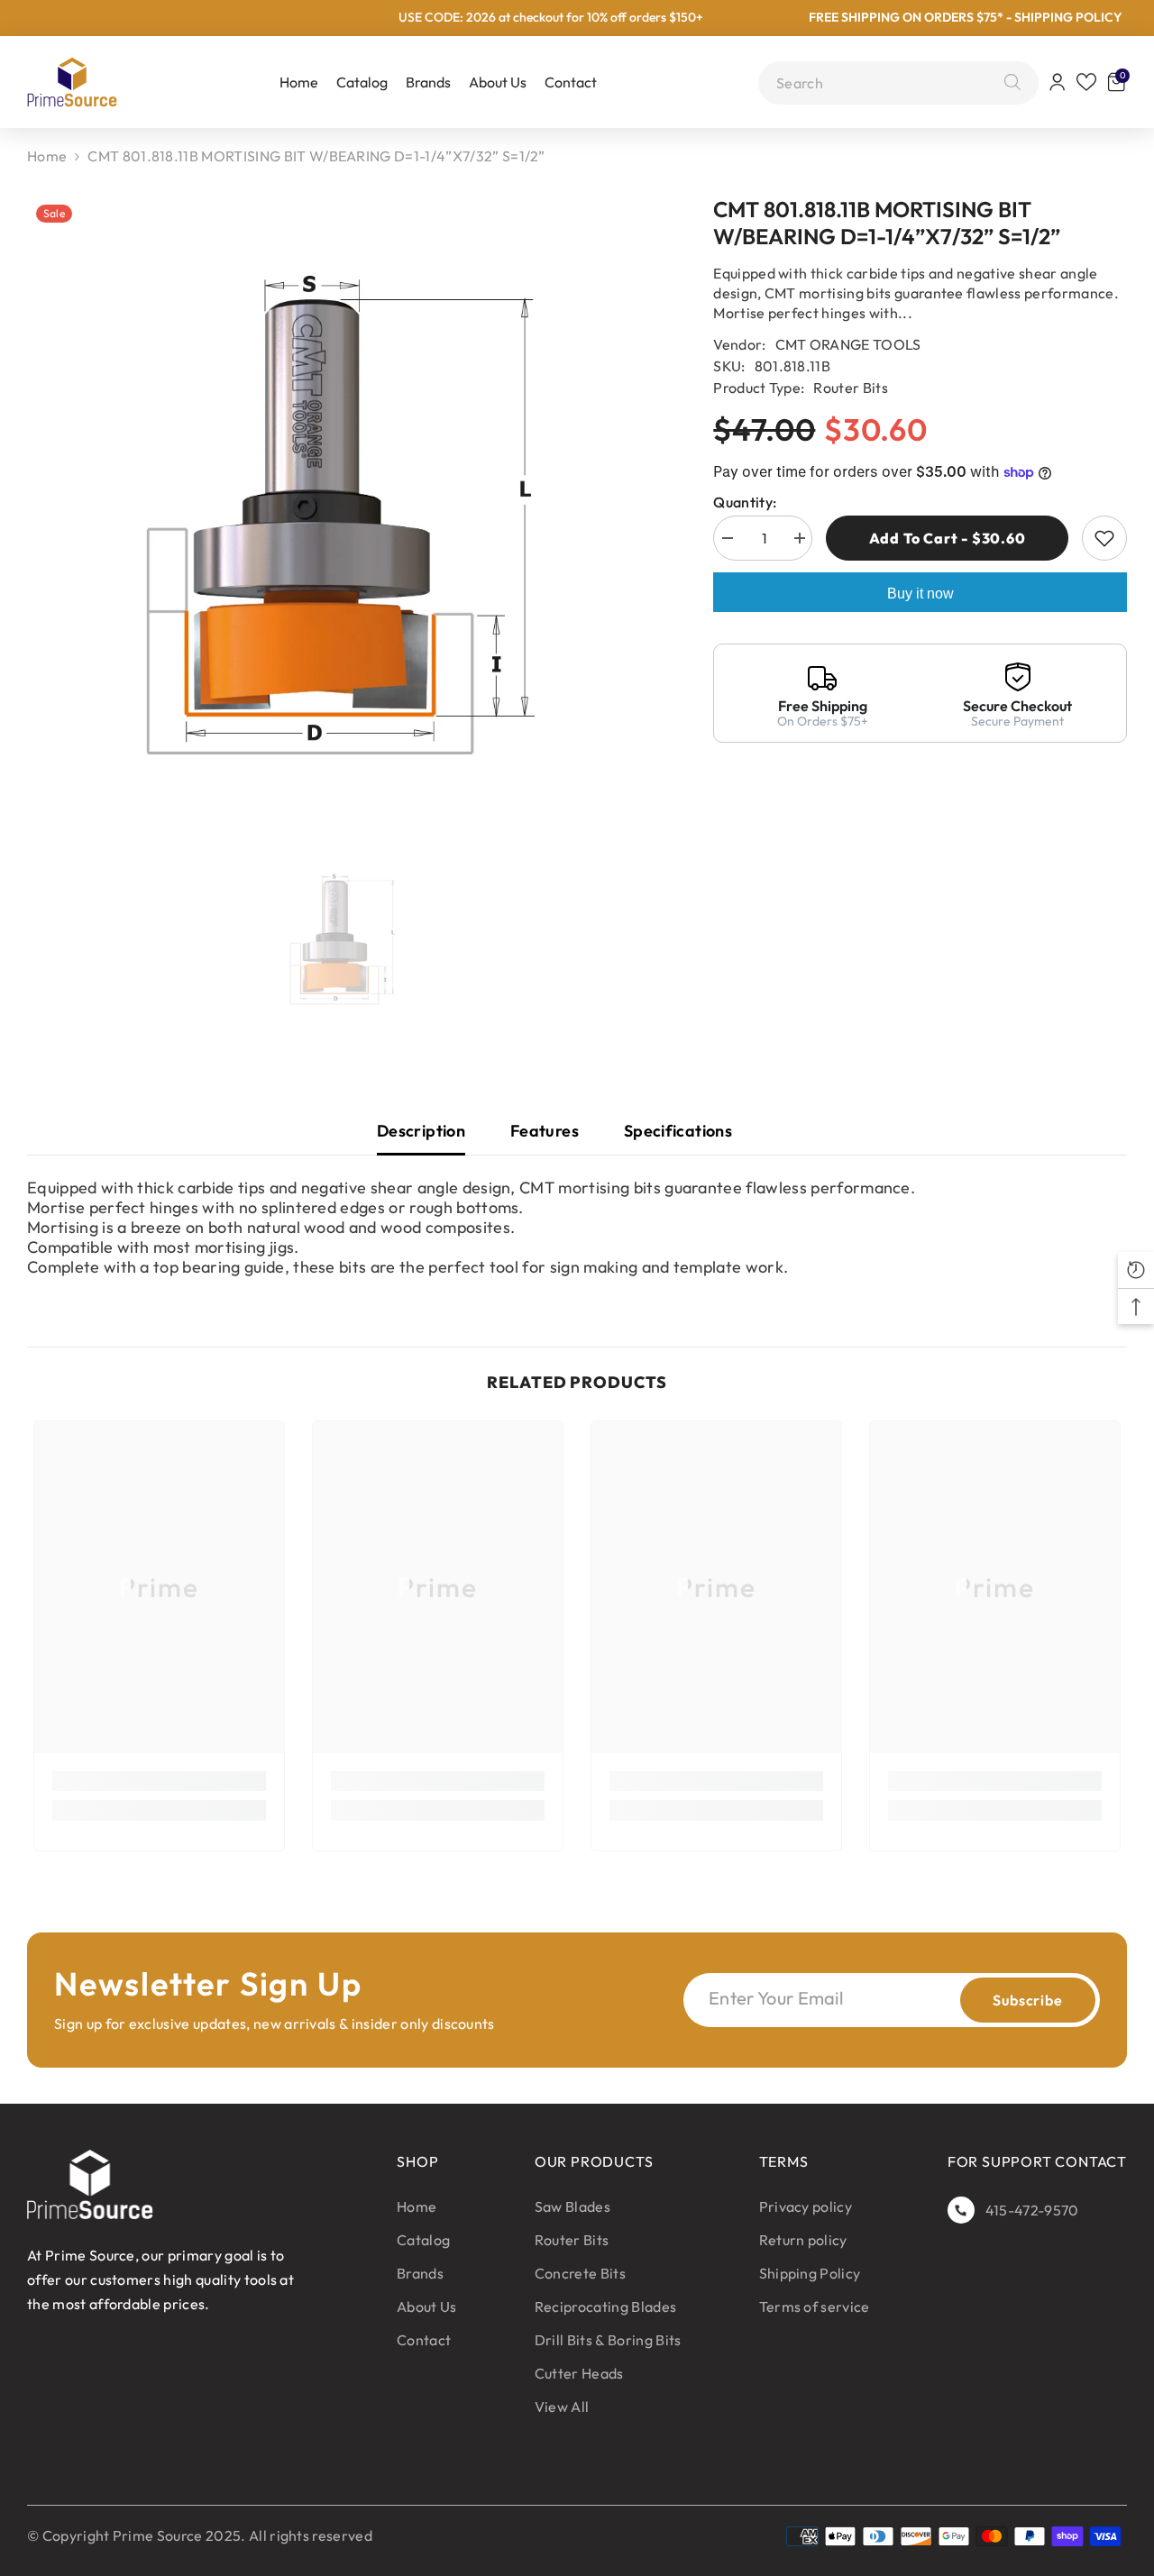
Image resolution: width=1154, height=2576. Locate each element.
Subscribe (1027, 2000)
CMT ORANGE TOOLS (848, 344)
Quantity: (745, 502)
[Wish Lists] (1086, 82)
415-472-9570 (1032, 2210)
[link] (159, 1781)
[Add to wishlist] (1104, 538)
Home (47, 156)
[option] (343, 515)
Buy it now (920, 594)
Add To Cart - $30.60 (948, 538)
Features (545, 1131)
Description (421, 1131)
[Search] (1008, 83)
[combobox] (886, 83)
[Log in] (1058, 82)
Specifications (678, 1131)
